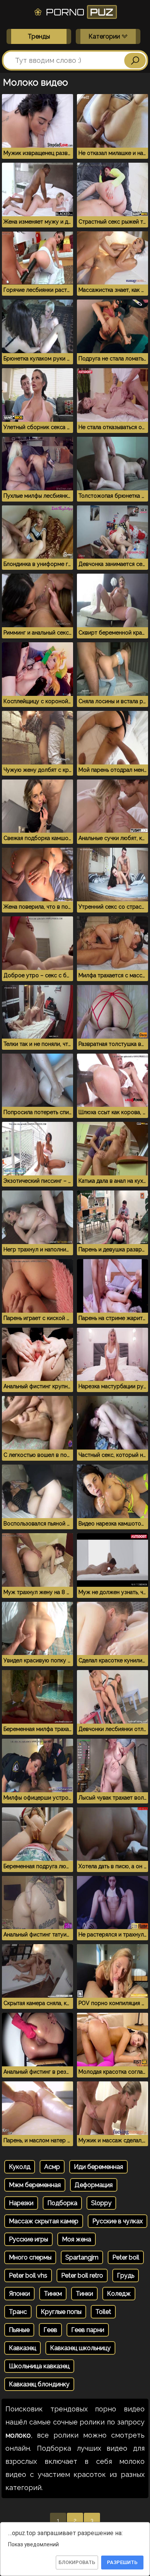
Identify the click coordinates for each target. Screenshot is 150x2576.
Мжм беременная (35, 2185)
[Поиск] (135, 61)
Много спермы (30, 2257)
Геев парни (88, 2330)
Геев (50, 2330)
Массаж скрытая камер (44, 2221)
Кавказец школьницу (80, 2348)
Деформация (94, 2185)
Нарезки (21, 2203)
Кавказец (22, 2348)
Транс (18, 2312)
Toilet (103, 2312)
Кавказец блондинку (39, 2384)
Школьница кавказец (39, 2366)
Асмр (52, 2167)
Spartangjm (82, 2257)
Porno (78, 12)
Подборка (62, 2203)
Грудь (126, 2275)
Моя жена (77, 2239)
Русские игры (28, 2239)
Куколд (20, 2167)
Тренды (39, 36)
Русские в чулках (117, 2221)
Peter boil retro (82, 2275)
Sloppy (101, 2203)
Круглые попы (61, 2312)
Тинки (84, 2294)
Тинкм (53, 2294)
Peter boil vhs (28, 2275)
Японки (19, 2294)
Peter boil (126, 2257)
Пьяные (19, 2330)
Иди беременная (98, 2167)
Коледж (119, 2294)
